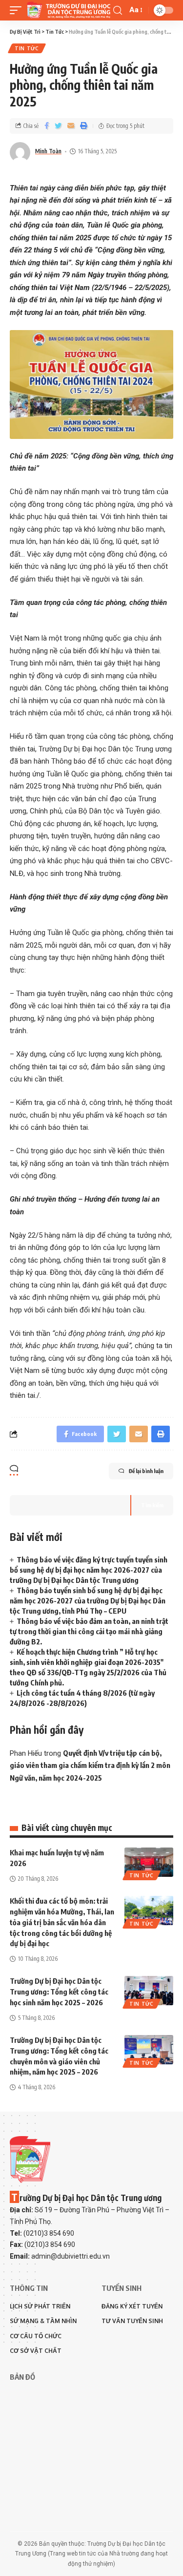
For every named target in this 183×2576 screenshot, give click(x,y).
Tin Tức (27, 48)
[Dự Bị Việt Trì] (69, 10)
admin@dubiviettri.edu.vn (71, 2256)
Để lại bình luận (146, 1471)
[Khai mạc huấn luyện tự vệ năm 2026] (149, 1862)
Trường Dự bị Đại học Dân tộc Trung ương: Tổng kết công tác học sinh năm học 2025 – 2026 (59, 1992)
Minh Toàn (48, 151)
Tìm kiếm (152, 1505)
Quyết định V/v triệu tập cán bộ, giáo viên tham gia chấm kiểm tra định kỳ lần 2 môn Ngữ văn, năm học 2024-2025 (90, 1765)
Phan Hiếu (26, 1753)
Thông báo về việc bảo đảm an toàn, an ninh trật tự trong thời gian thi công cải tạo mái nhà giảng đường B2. (89, 1631)
